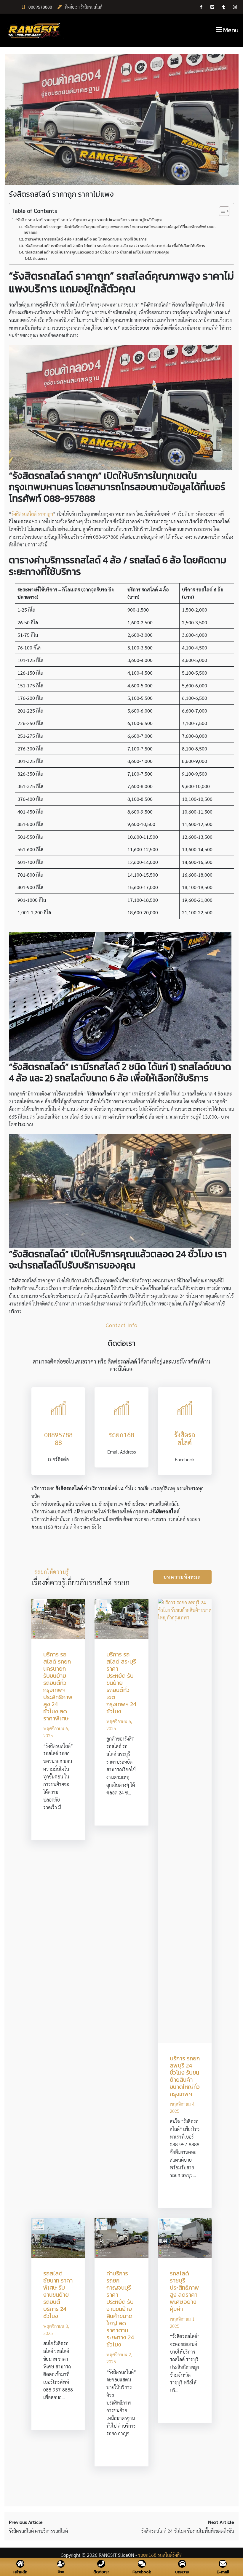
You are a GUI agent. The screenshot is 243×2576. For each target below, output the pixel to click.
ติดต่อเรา (40, 259)
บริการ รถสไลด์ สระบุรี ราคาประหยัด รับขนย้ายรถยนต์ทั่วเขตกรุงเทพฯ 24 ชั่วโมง (121, 1683)
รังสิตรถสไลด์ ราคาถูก (32, 514)
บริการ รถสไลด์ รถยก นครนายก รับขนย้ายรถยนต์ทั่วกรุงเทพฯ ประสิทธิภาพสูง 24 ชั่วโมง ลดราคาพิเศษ (58, 1686)
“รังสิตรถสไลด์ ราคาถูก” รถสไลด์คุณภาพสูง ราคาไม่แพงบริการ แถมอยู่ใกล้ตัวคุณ (89, 220)
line (61, 2572)
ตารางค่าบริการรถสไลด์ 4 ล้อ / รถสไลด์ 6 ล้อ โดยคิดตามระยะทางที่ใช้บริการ (86, 239)
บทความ (182, 2572)
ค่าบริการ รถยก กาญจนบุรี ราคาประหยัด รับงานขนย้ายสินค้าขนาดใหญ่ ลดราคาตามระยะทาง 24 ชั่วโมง (120, 2309)
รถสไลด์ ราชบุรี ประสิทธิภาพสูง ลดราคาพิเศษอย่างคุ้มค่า (184, 2291)
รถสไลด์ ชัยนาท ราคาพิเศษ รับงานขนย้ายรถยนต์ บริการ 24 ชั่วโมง (58, 2295)
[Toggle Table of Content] (221, 211)
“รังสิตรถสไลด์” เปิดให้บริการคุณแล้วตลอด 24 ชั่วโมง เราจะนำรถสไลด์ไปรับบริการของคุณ (97, 252)
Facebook (142, 2572)
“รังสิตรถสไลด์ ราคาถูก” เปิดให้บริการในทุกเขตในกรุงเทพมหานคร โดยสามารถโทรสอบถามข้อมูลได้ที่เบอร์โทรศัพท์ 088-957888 (120, 230)
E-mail (223, 2572)
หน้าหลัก (20, 2572)
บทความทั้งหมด (182, 1577)
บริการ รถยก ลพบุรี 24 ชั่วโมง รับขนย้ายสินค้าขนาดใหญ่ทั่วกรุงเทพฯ (185, 2076)
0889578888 (40, 7)
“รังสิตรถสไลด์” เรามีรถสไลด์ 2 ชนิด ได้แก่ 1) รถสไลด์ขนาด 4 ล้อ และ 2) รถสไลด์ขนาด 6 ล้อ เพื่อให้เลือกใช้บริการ (115, 246)
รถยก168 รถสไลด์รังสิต (160, 2555)
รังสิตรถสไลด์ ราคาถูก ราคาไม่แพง (61, 194)
